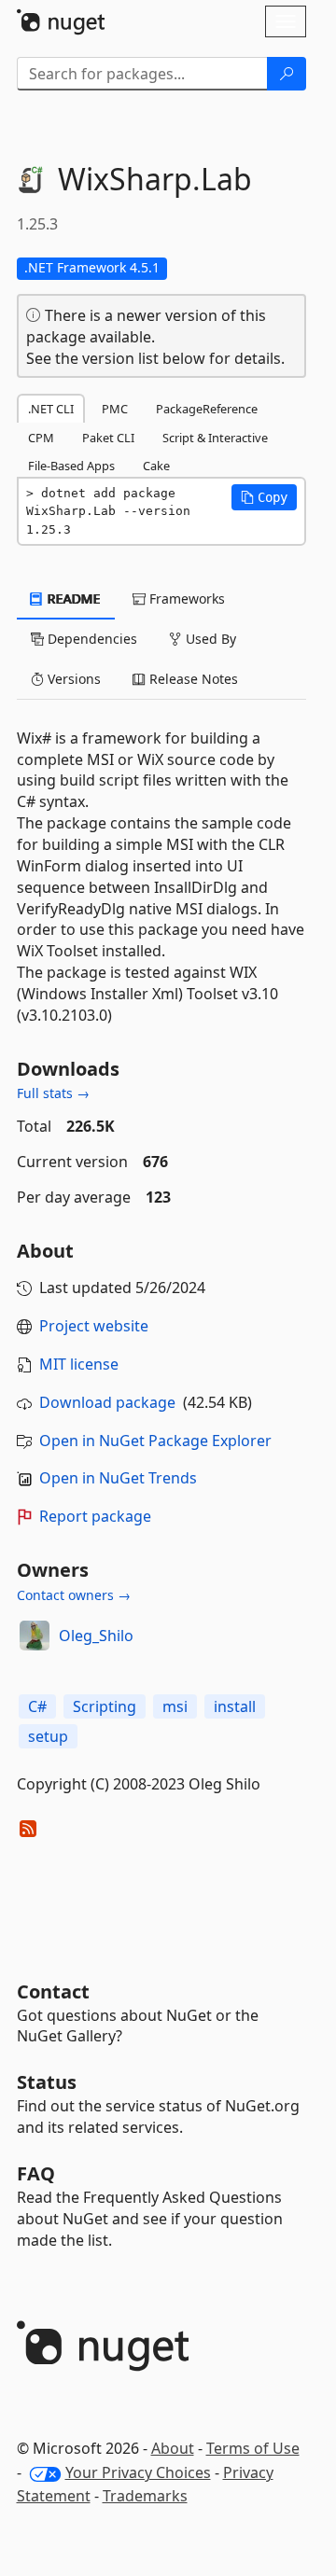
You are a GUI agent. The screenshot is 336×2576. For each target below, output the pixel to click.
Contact (53, 1991)
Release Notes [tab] (192, 679)
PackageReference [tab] (207, 409)
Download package (107, 1402)
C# (37, 1706)
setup (48, 1736)
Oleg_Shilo (96, 1636)
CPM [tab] (41, 438)
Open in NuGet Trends (118, 1478)
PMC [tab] (115, 409)
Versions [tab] (72, 679)
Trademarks (145, 2496)
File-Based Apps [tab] (71, 466)
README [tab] (72, 599)
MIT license (79, 1364)
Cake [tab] (156, 466)
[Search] (287, 74)
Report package (95, 1516)
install (235, 1706)
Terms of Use (253, 2448)
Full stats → (53, 1093)
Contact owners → (74, 1595)
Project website (94, 1326)
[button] (264, 497)
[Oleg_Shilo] (35, 1636)
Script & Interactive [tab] (215, 438)
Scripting (105, 1706)
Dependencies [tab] (91, 639)
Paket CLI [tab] (108, 438)
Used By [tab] (209, 639)
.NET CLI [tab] (51, 409)
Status (47, 2082)
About (173, 2448)
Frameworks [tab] (185, 599)
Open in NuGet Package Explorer (155, 1441)
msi (175, 1706)
